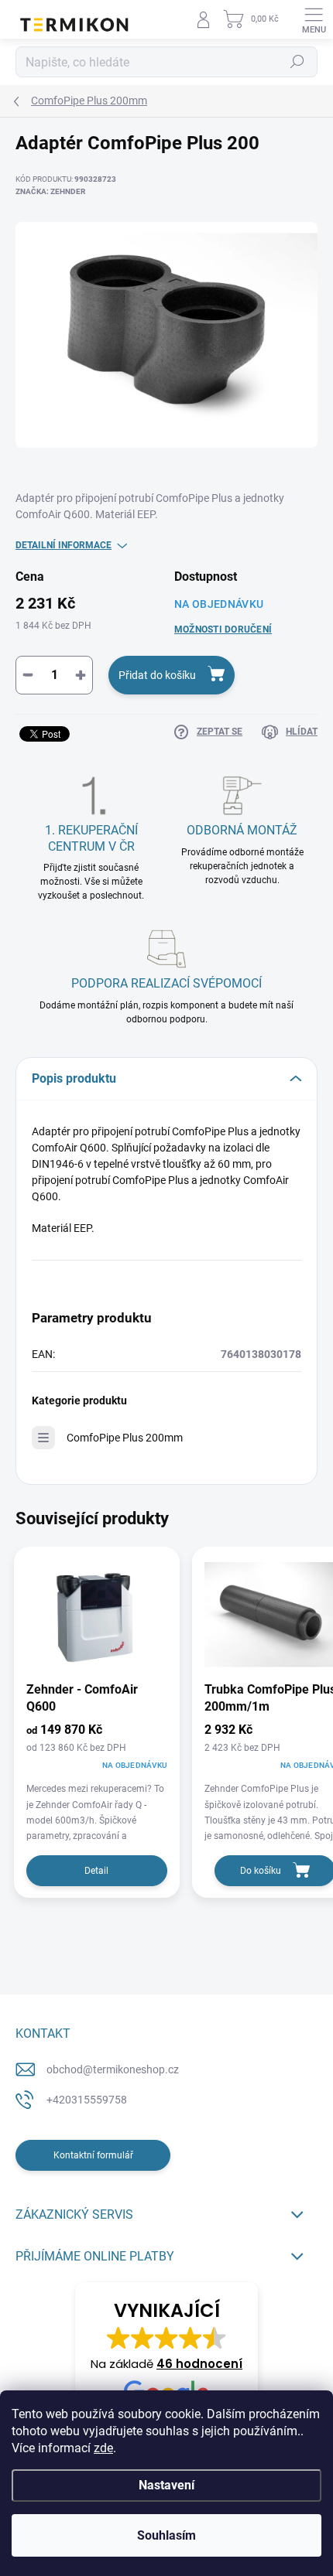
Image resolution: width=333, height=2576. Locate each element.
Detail (96, 1871)
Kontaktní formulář (93, 2155)
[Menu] (314, 19)
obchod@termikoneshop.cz (113, 2069)
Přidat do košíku (157, 675)
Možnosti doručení (223, 629)
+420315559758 (87, 2100)
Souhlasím (166, 2535)
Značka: (50, 191)
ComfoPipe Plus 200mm (125, 1438)
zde (103, 2448)
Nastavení (166, 2485)
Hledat (297, 62)
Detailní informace (64, 545)
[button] (166, 2355)
